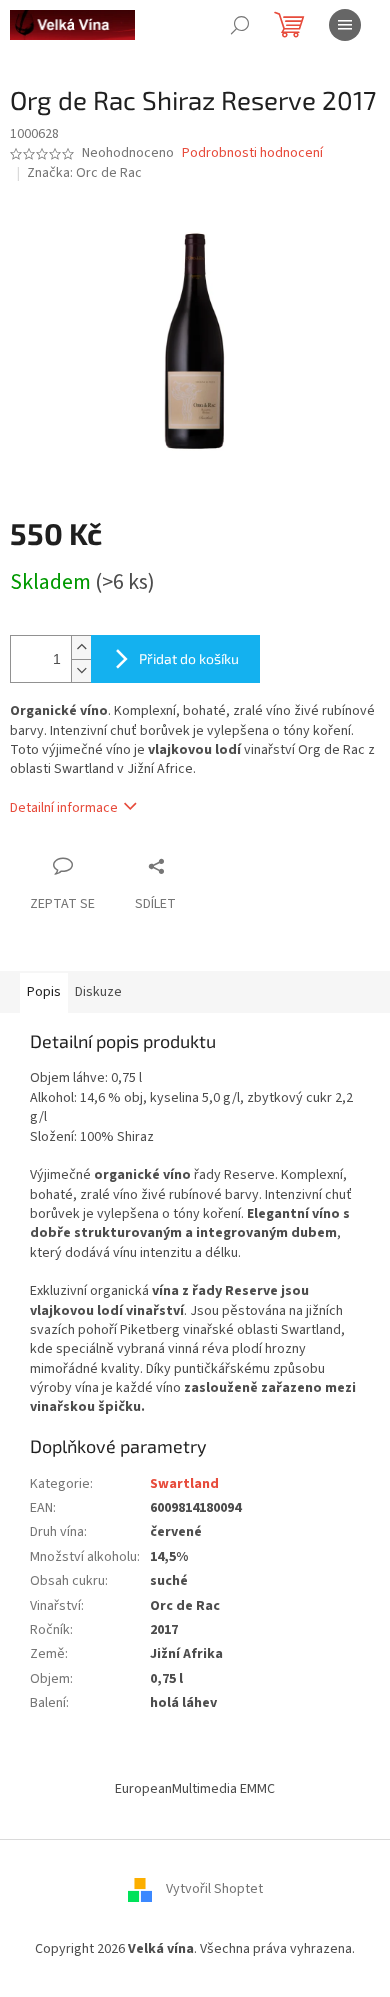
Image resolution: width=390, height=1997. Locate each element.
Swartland (184, 1484)
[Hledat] (240, 25)
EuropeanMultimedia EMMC (195, 1789)
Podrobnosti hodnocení (252, 153)
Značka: (84, 173)
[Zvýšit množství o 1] (81, 647)
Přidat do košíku (189, 658)
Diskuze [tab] (98, 992)
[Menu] (345, 25)
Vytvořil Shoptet (214, 1889)
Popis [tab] (44, 992)
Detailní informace (64, 808)
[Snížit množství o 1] (81, 670)
